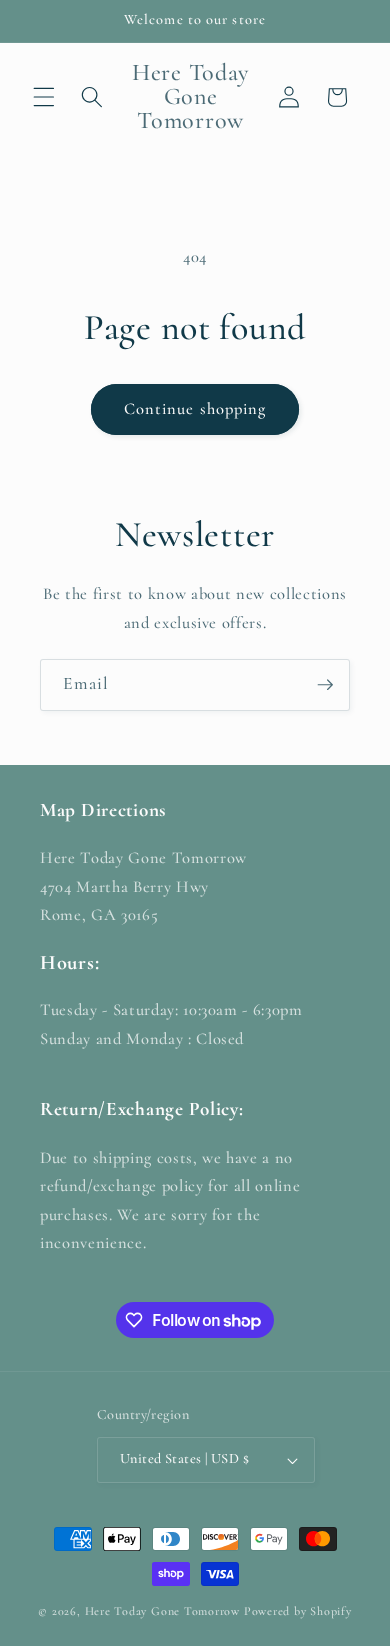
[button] (44, 97)
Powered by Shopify (298, 1611)
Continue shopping (195, 409)
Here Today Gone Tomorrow (162, 1611)
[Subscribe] (325, 685)
